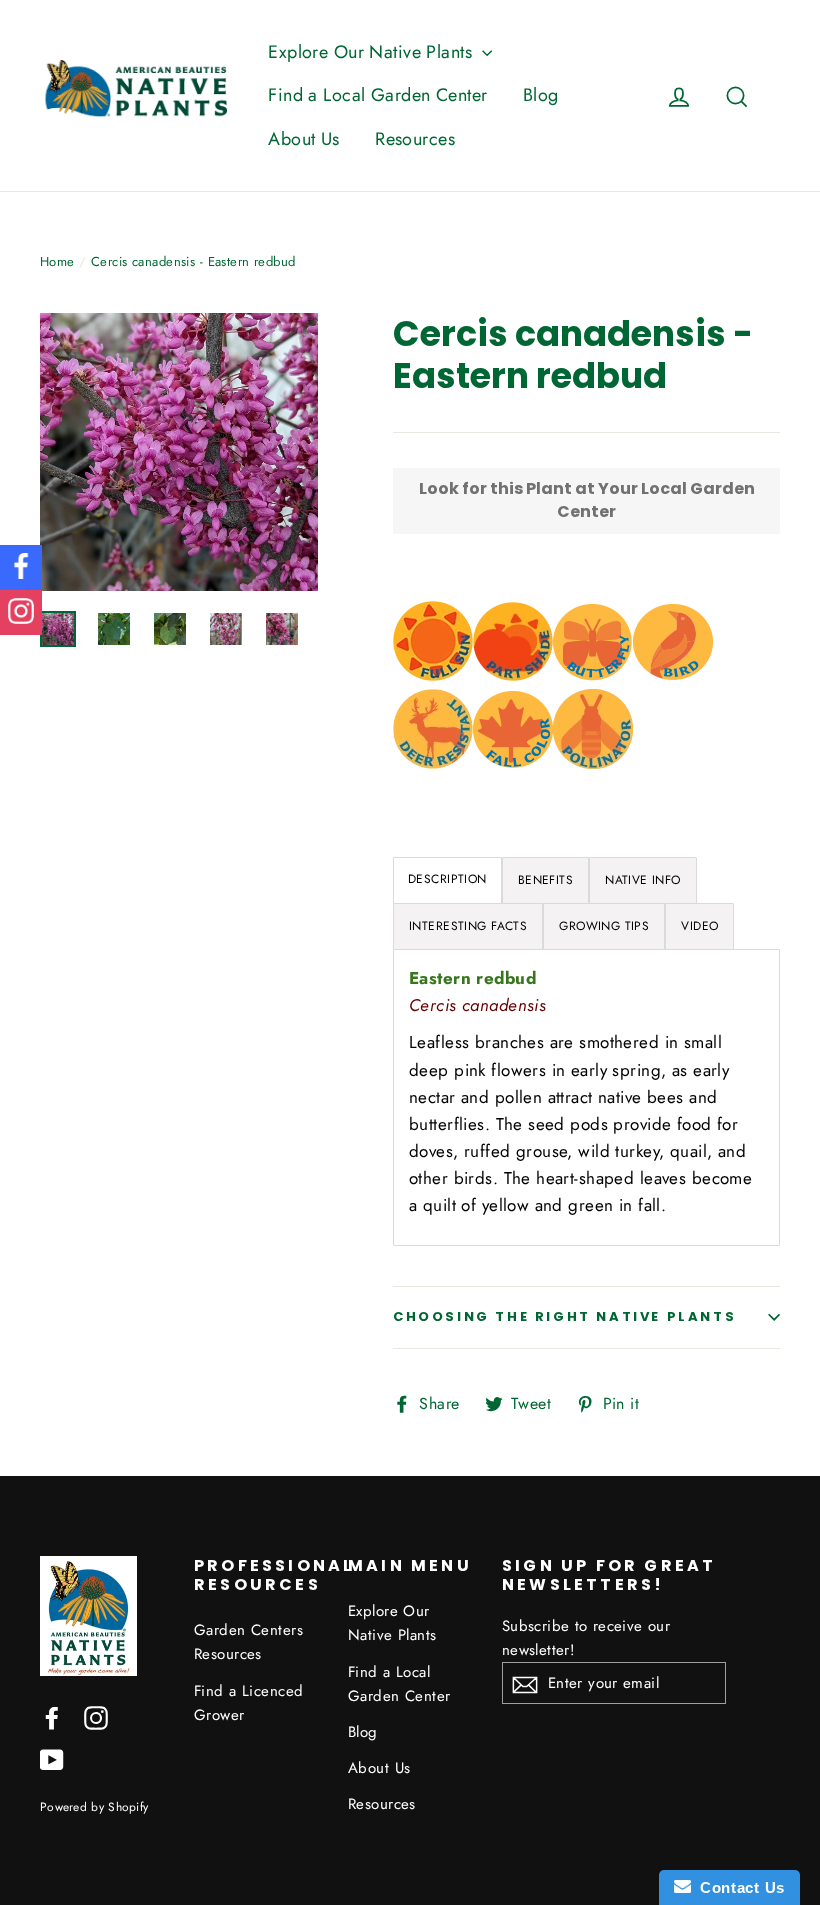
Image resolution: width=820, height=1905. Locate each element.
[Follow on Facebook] (21, 567)
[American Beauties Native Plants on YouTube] (52, 1758)
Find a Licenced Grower (248, 1703)
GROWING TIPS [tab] (604, 926)
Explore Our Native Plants (372, 52)
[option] (179, 452)
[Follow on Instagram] (21, 612)
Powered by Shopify (94, 1806)
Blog (541, 95)
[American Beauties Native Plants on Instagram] (96, 1716)
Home (57, 261)
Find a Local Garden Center (377, 95)
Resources (415, 139)
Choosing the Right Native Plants (564, 1316)
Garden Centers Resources (248, 1642)
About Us (303, 139)
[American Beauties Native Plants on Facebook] (52, 1716)
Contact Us (738, 1887)
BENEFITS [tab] (545, 880)
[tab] (447, 880)
